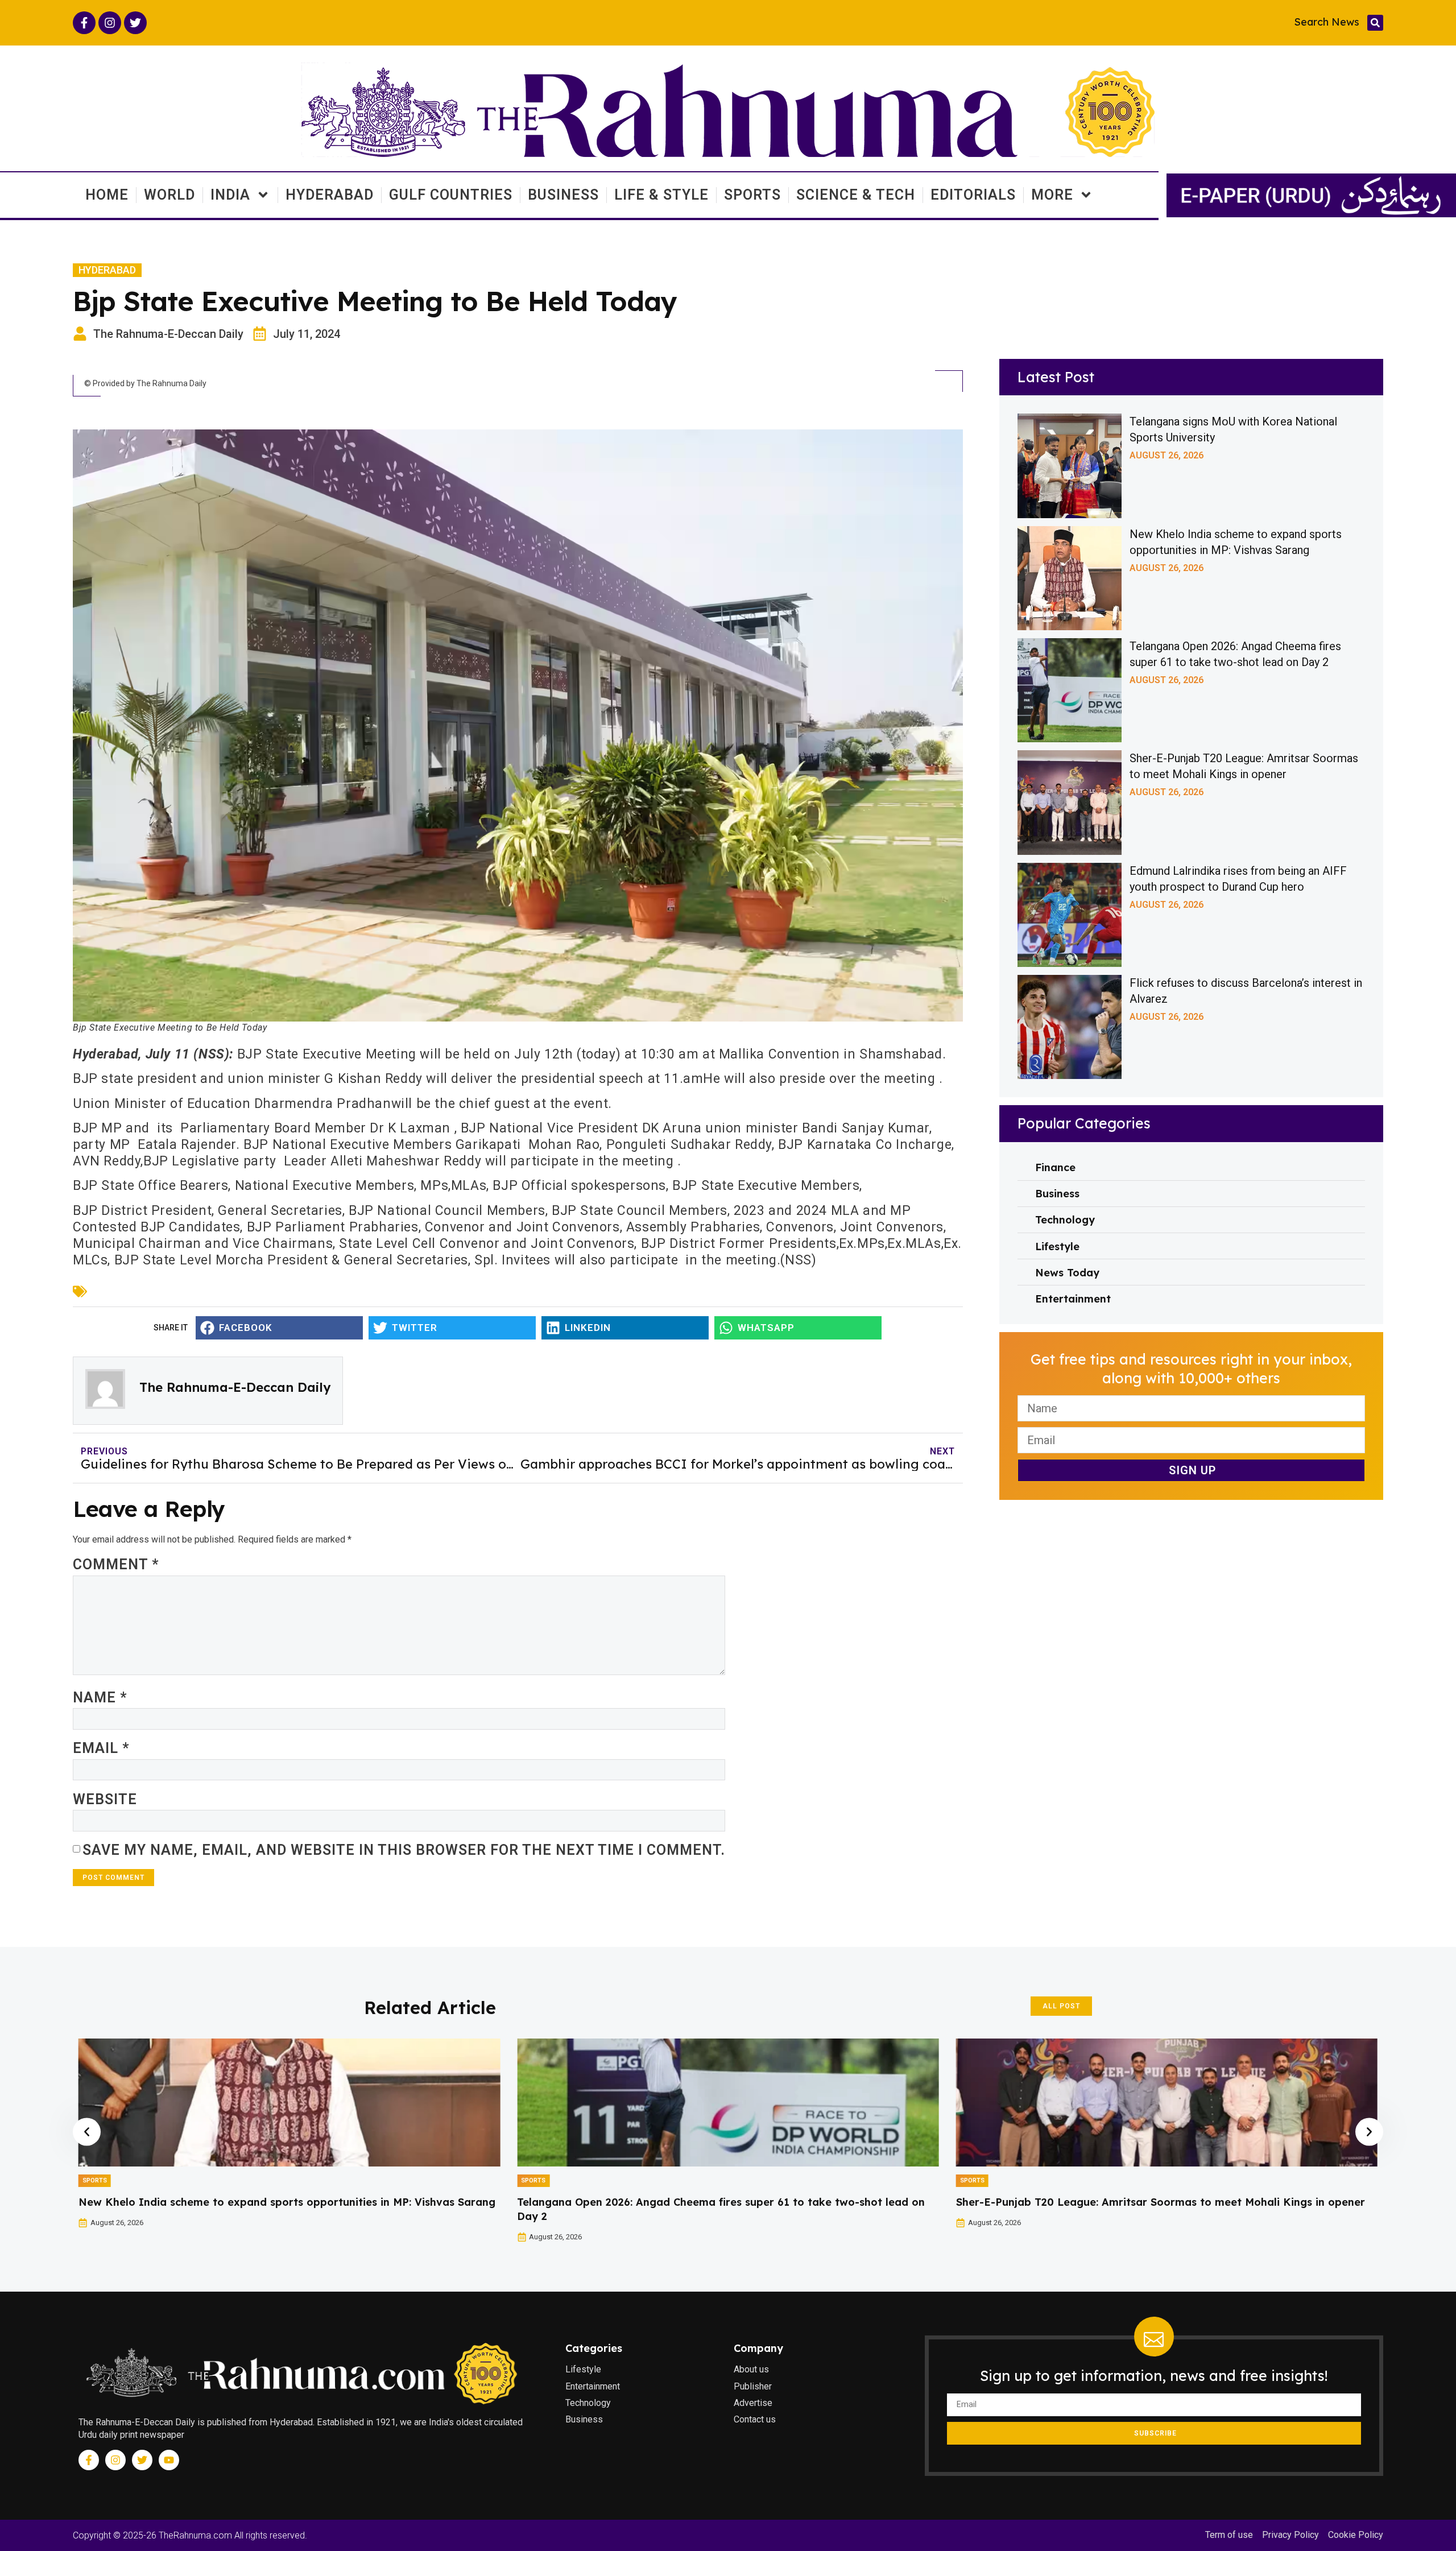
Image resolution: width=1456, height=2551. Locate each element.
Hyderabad (330, 195)
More (1052, 195)
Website (105, 1799)
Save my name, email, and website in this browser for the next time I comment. (404, 1850)
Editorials (973, 195)
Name (100, 1698)
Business (563, 195)
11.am (683, 1079)
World (169, 195)
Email (101, 1748)
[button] (1375, 23)
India (230, 195)
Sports (752, 195)
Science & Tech (856, 195)
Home (107, 195)
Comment (116, 1564)
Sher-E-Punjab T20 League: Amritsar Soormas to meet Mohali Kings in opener (721, 2202)
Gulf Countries (451, 195)
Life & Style (661, 195)
